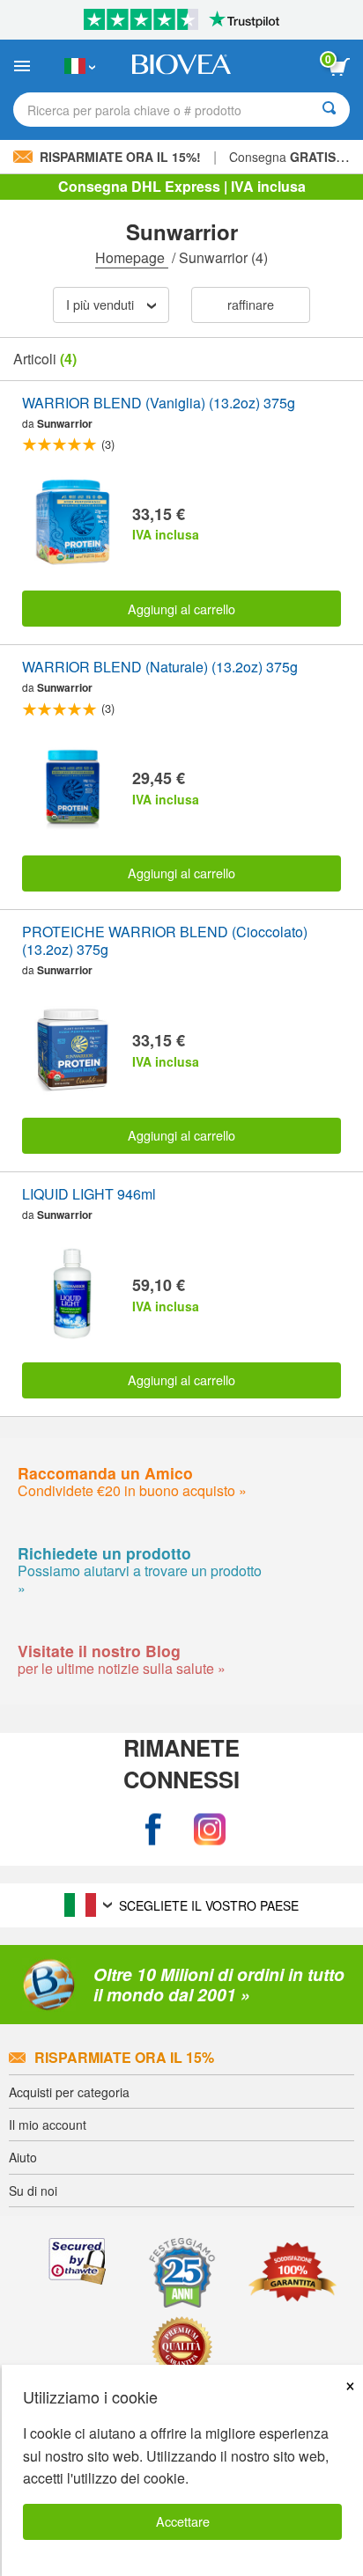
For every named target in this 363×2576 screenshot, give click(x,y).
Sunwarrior (65, 423)
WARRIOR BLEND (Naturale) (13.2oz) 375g (160, 668)
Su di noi (33, 2191)
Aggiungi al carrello (181, 609)
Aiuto (23, 2157)
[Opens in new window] (153, 1829)
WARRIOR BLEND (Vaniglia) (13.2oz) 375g (159, 404)
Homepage (132, 257)
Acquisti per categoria (69, 2092)
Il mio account (48, 2125)
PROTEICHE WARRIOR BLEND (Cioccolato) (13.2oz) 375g (165, 942)
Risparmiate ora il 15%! (120, 157)
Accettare (183, 2521)
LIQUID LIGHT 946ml (89, 1195)
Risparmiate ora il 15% (124, 2057)
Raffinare (251, 304)
